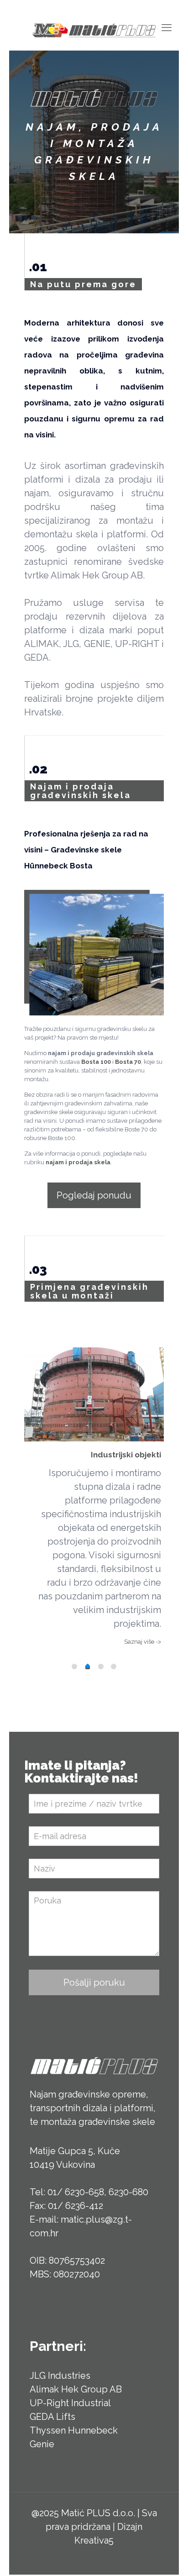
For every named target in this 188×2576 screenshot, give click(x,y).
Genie (42, 2444)
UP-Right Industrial (70, 2403)
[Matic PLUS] (94, 30)
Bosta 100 (96, 1062)
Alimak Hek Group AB (76, 2389)
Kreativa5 (94, 2540)
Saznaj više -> (143, 1642)
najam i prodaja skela (78, 1162)
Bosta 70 (128, 1062)
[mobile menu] (167, 27)
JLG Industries (60, 2376)
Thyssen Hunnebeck (74, 2430)
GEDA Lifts (52, 2417)
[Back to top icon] (169, 2557)
